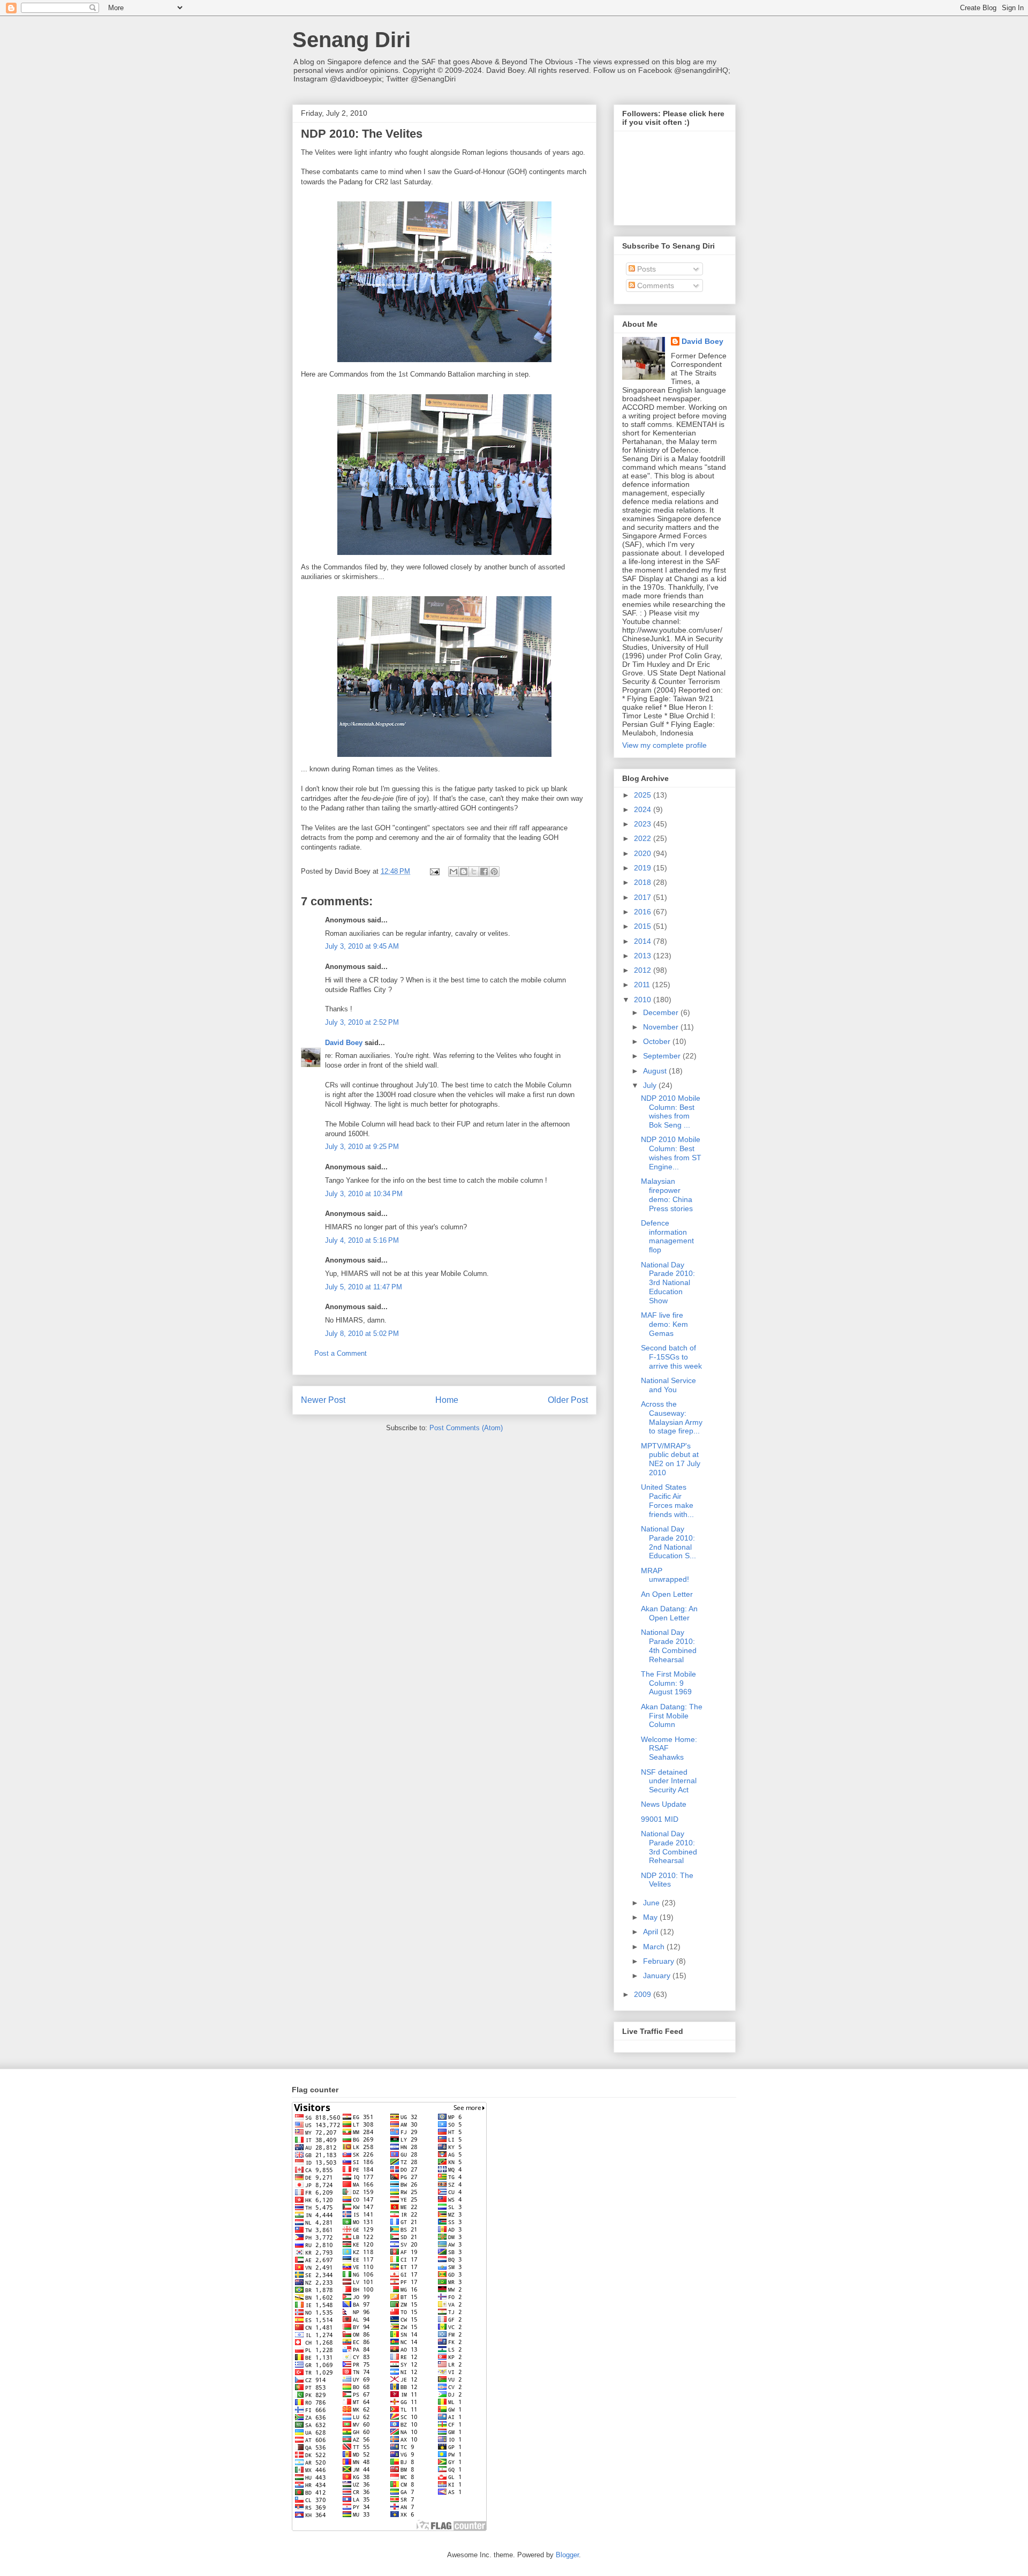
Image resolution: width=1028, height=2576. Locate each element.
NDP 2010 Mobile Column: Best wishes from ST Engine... (671, 1153)
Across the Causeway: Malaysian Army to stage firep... (672, 1417)
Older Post (568, 1400)
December (662, 1012)
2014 (644, 941)
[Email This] (453, 872)
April (652, 1932)
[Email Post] (434, 871)
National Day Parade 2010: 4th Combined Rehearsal (669, 1646)
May (651, 1917)
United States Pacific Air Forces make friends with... (667, 1500)
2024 (644, 809)
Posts (645, 269)
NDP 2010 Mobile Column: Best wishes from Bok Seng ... (671, 1111)
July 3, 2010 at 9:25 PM (362, 1147)
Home (447, 1400)
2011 (643, 985)
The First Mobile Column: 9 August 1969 (668, 1683)
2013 (644, 956)
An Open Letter (667, 1594)
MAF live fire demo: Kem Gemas (664, 1324)
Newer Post (323, 1400)
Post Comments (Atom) (466, 1428)
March (655, 1947)
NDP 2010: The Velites (667, 1880)
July (651, 1085)
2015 (644, 926)
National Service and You (668, 1385)
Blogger (567, 2555)
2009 (644, 1994)
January (658, 1976)
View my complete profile (664, 745)
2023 (644, 824)
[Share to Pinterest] (494, 872)
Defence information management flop (667, 1236)
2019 (644, 868)
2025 (644, 795)
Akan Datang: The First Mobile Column (672, 1716)
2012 (644, 970)
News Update (664, 1804)
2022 (644, 838)
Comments (655, 286)
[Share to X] (474, 872)
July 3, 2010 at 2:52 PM (362, 1022)
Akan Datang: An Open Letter (669, 1613)
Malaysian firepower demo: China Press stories (667, 1195)
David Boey (344, 1043)
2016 (644, 912)
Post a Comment (341, 1353)
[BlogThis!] (464, 872)
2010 (644, 1000)
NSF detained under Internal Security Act (669, 1781)
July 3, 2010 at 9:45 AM (362, 946)
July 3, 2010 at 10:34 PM (364, 1194)
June (652, 1903)
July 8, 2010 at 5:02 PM (362, 1334)
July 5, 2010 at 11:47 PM (364, 1287)
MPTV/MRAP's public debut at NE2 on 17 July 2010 (671, 1459)
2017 (644, 897)
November (662, 1027)
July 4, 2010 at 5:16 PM (362, 1240)
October (658, 1041)
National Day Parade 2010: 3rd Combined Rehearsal (669, 1847)
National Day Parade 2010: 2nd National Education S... (668, 1542)
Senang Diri (352, 40)
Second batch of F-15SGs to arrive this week (671, 1357)
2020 (644, 853)
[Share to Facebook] (484, 872)
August (656, 1071)
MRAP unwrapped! (665, 1575)
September (663, 1056)
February (660, 1961)
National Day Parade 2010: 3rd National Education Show (668, 1283)
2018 (644, 882)
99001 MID (660, 1819)
